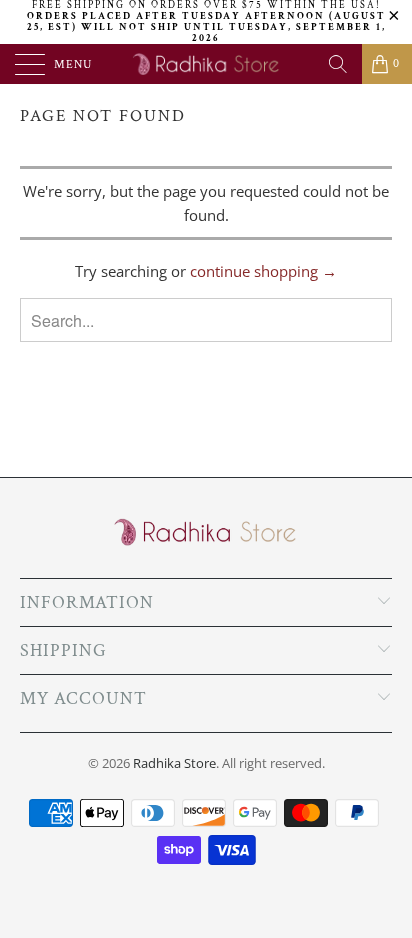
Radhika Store (174, 763)
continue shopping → (263, 271)
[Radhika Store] (206, 64)
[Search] (338, 64)
